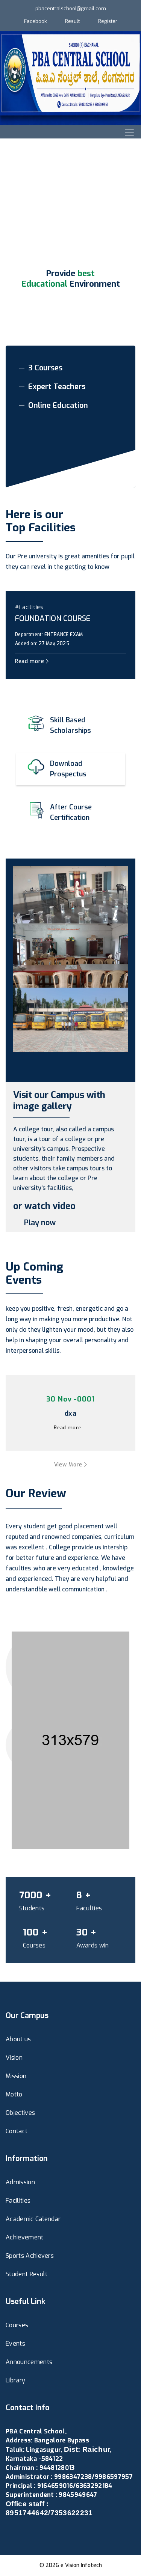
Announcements (29, 2362)
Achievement (25, 2237)
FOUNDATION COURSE (53, 619)
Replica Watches (29, 2531)
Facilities (18, 2201)
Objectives (20, 2113)
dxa (70, 1414)
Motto (14, 2094)
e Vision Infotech (81, 2565)
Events (15, 2344)
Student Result (27, 2274)
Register (108, 21)
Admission (20, 2182)
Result (72, 21)
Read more (30, 661)
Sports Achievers (30, 2256)
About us (18, 2039)
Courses (17, 2325)
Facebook (35, 21)
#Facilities (29, 607)
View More (69, 1465)
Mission (16, 2076)
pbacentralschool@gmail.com (71, 8)
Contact (17, 2131)
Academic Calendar (33, 2219)
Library (15, 2380)
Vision (14, 2058)
